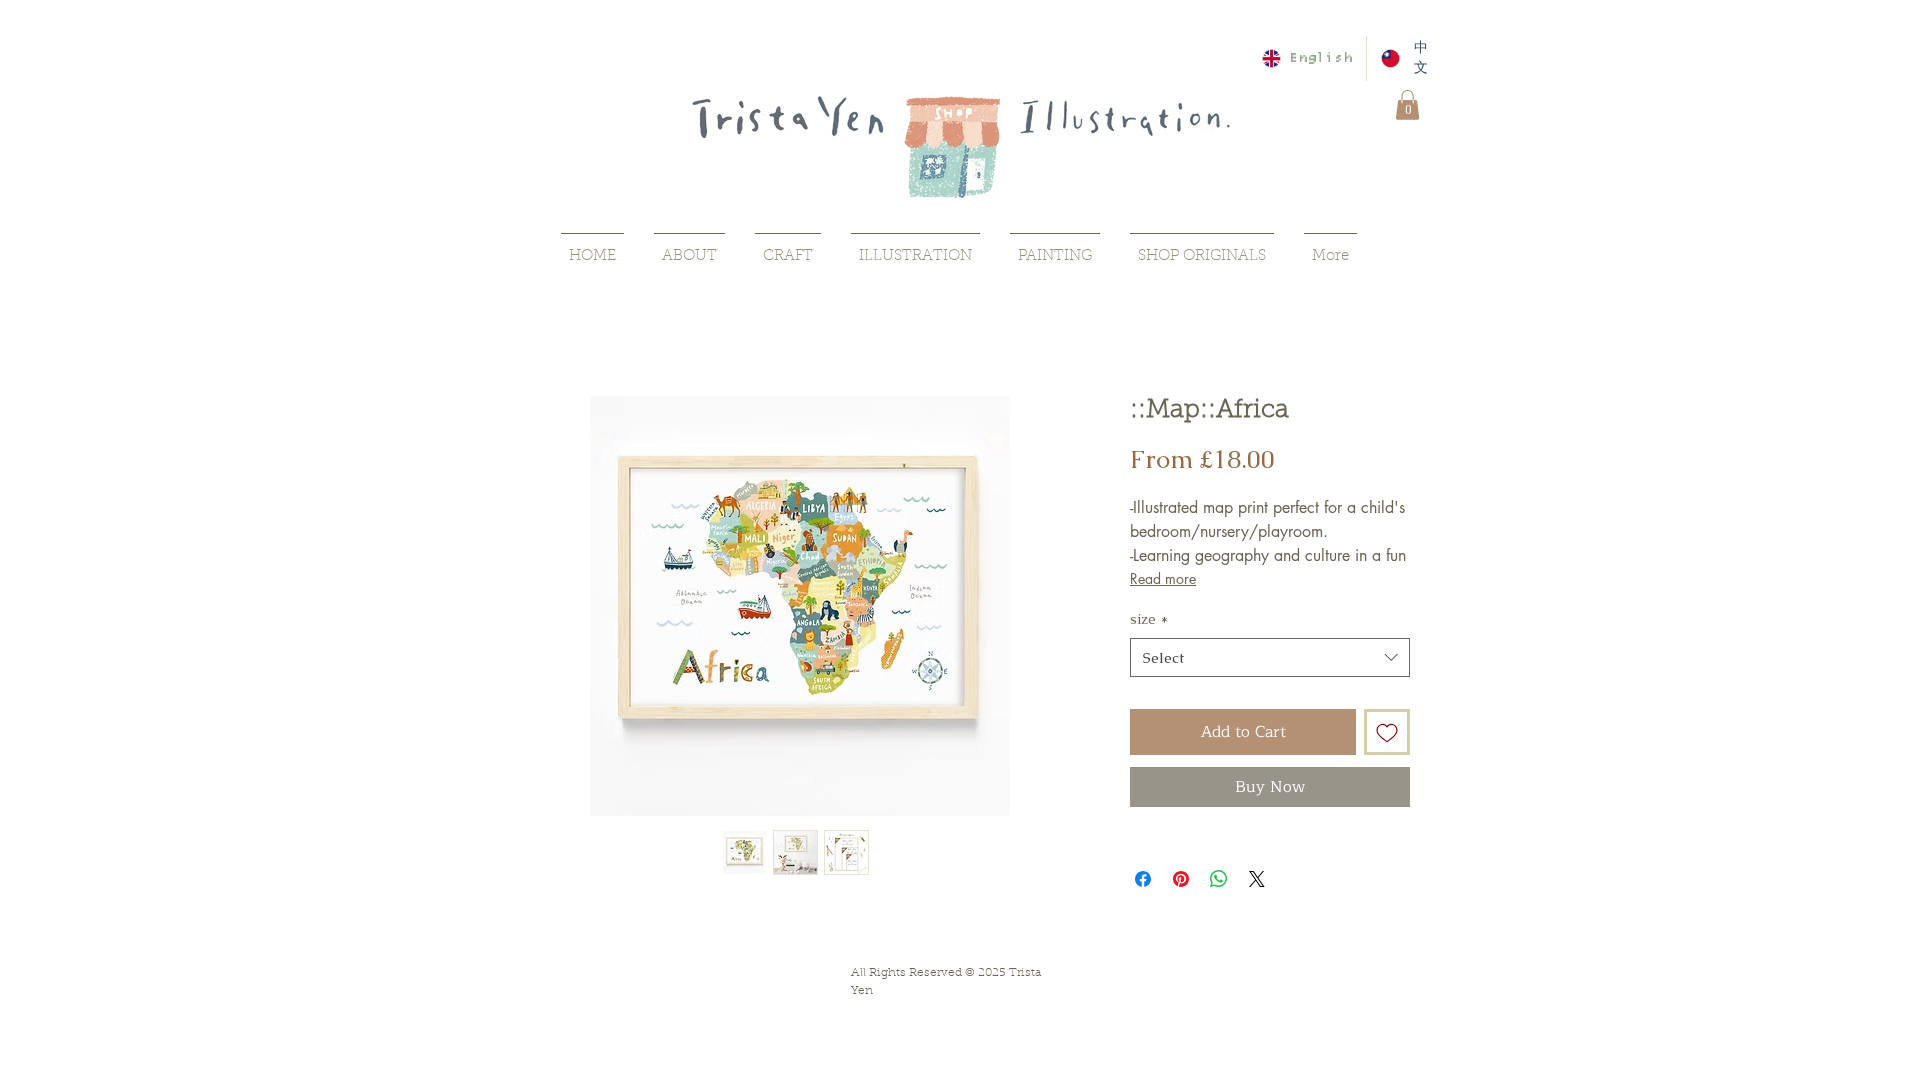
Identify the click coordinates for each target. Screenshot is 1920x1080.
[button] (1407, 105)
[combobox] (1270, 657)
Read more (1163, 578)
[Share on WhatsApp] (1219, 879)
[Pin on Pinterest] (1181, 879)
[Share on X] (1257, 879)
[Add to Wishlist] (1387, 732)
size (1149, 619)
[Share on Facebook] (1143, 879)
